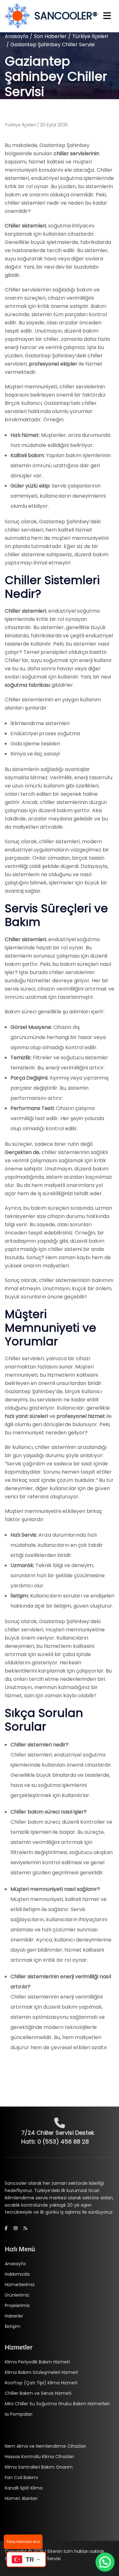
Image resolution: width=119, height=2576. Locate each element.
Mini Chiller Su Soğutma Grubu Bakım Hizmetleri (57, 2404)
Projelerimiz (17, 2305)
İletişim (13, 2326)
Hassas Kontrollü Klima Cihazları (39, 2457)
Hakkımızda (17, 2274)
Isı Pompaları (19, 2414)
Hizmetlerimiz (20, 2285)
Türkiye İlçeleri (90, 36)
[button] (105, 2562)
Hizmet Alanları (21, 2498)
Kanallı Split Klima (24, 2488)
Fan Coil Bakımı (21, 2477)
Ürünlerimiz (17, 2295)
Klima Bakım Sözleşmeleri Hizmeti (41, 2372)
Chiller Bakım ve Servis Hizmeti (38, 2393)
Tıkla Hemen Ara (23, 2542)
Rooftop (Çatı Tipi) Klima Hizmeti (41, 2383)
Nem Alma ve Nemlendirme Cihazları (45, 2446)
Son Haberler (50, 36)
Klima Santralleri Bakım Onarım (39, 2467)
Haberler (14, 2316)
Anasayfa (17, 36)
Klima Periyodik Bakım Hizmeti (37, 2362)
